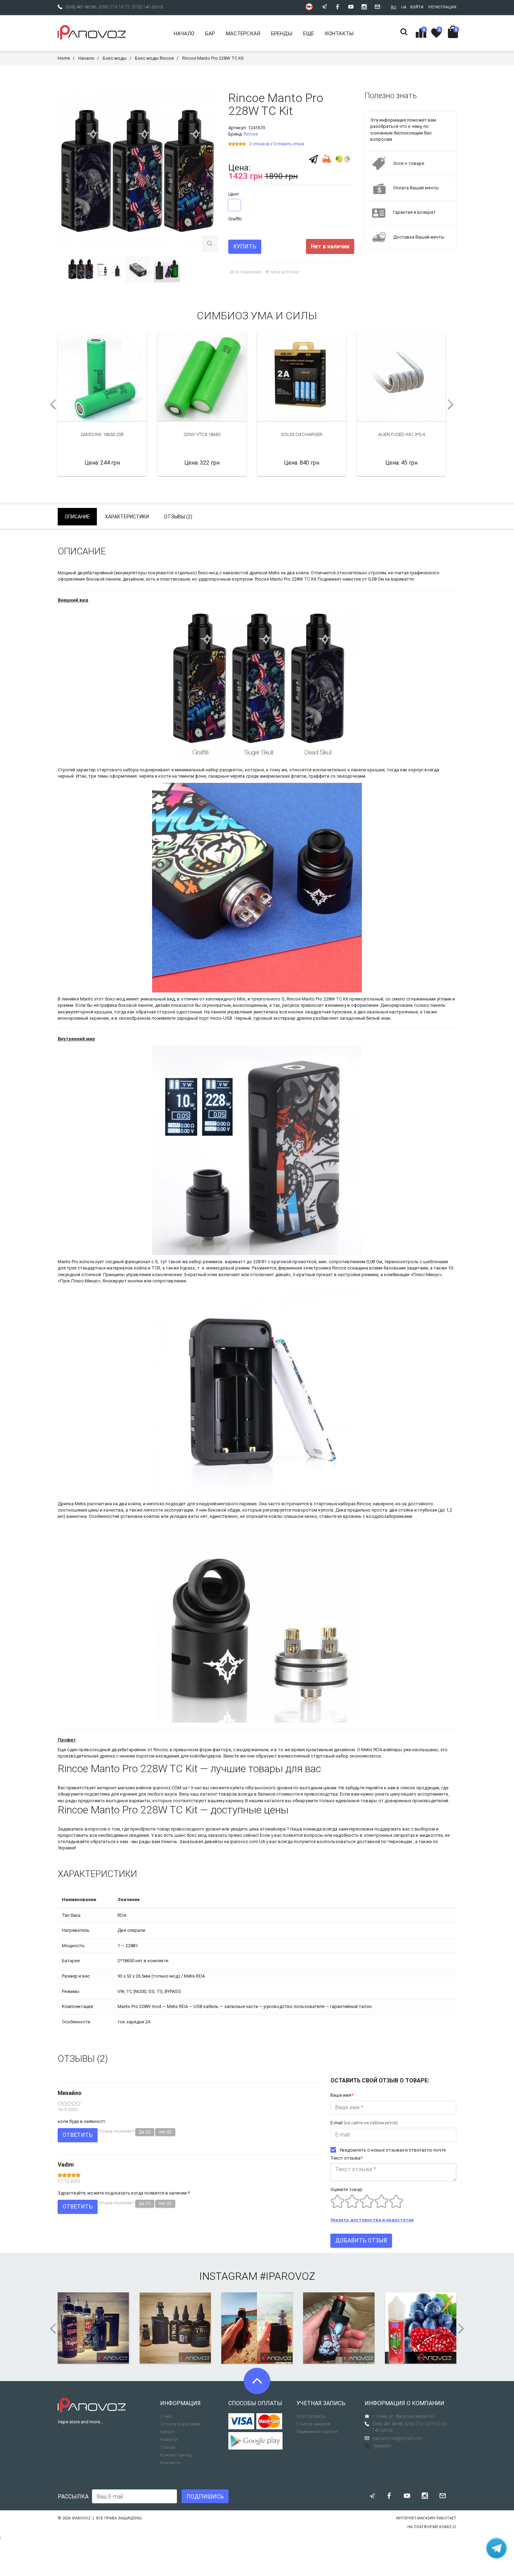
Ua (404, 7)
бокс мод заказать (207, 1835)
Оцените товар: (347, 2189)
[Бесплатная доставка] (327, 158)
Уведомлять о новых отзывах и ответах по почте (392, 2150)
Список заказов (313, 2424)
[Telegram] (313, 159)
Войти (417, 7)
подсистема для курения (111, 1794)
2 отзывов (259, 144)
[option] (81, 269)
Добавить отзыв (361, 2240)
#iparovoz (287, 2276)
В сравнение (249, 272)
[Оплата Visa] (241, 2421)
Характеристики (127, 517)
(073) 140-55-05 (147, 7)
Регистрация (442, 7)
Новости (169, 2440)
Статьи (168, 2447)
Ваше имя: (342, 2095)
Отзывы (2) (178, 517)
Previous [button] (51, 405)
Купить (245, 246)
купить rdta (242, 1788)
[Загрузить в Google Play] (257, 2441)
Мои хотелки (285, 272)
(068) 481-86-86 (81, 7)
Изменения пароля (317, 2432)
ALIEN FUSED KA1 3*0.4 (401, 434)
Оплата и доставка (180, 2424)
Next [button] (453, 405)
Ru (394, 7)
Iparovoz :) (83, 2518)
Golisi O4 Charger (302, 434)
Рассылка (73, 2497)
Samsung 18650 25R (102, 434)
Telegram (382, 2446)
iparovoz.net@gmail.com (398, 2438)
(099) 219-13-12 (114, 7)
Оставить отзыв (289, 144)
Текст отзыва (347, 2158)
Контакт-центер (176, 2455)
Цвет (234, 194)
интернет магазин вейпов (124, 1788)
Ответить (78, 2135)
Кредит (167, 2432)
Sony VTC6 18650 (202, 434)
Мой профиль (311, 2416)
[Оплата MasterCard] (269, 2421)
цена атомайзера (267, 1829)
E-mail (364, 2123)
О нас (166, 2416)
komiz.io (448, 2527)
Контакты (170, 2463)
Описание (77, 517)
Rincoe (251, 134)
